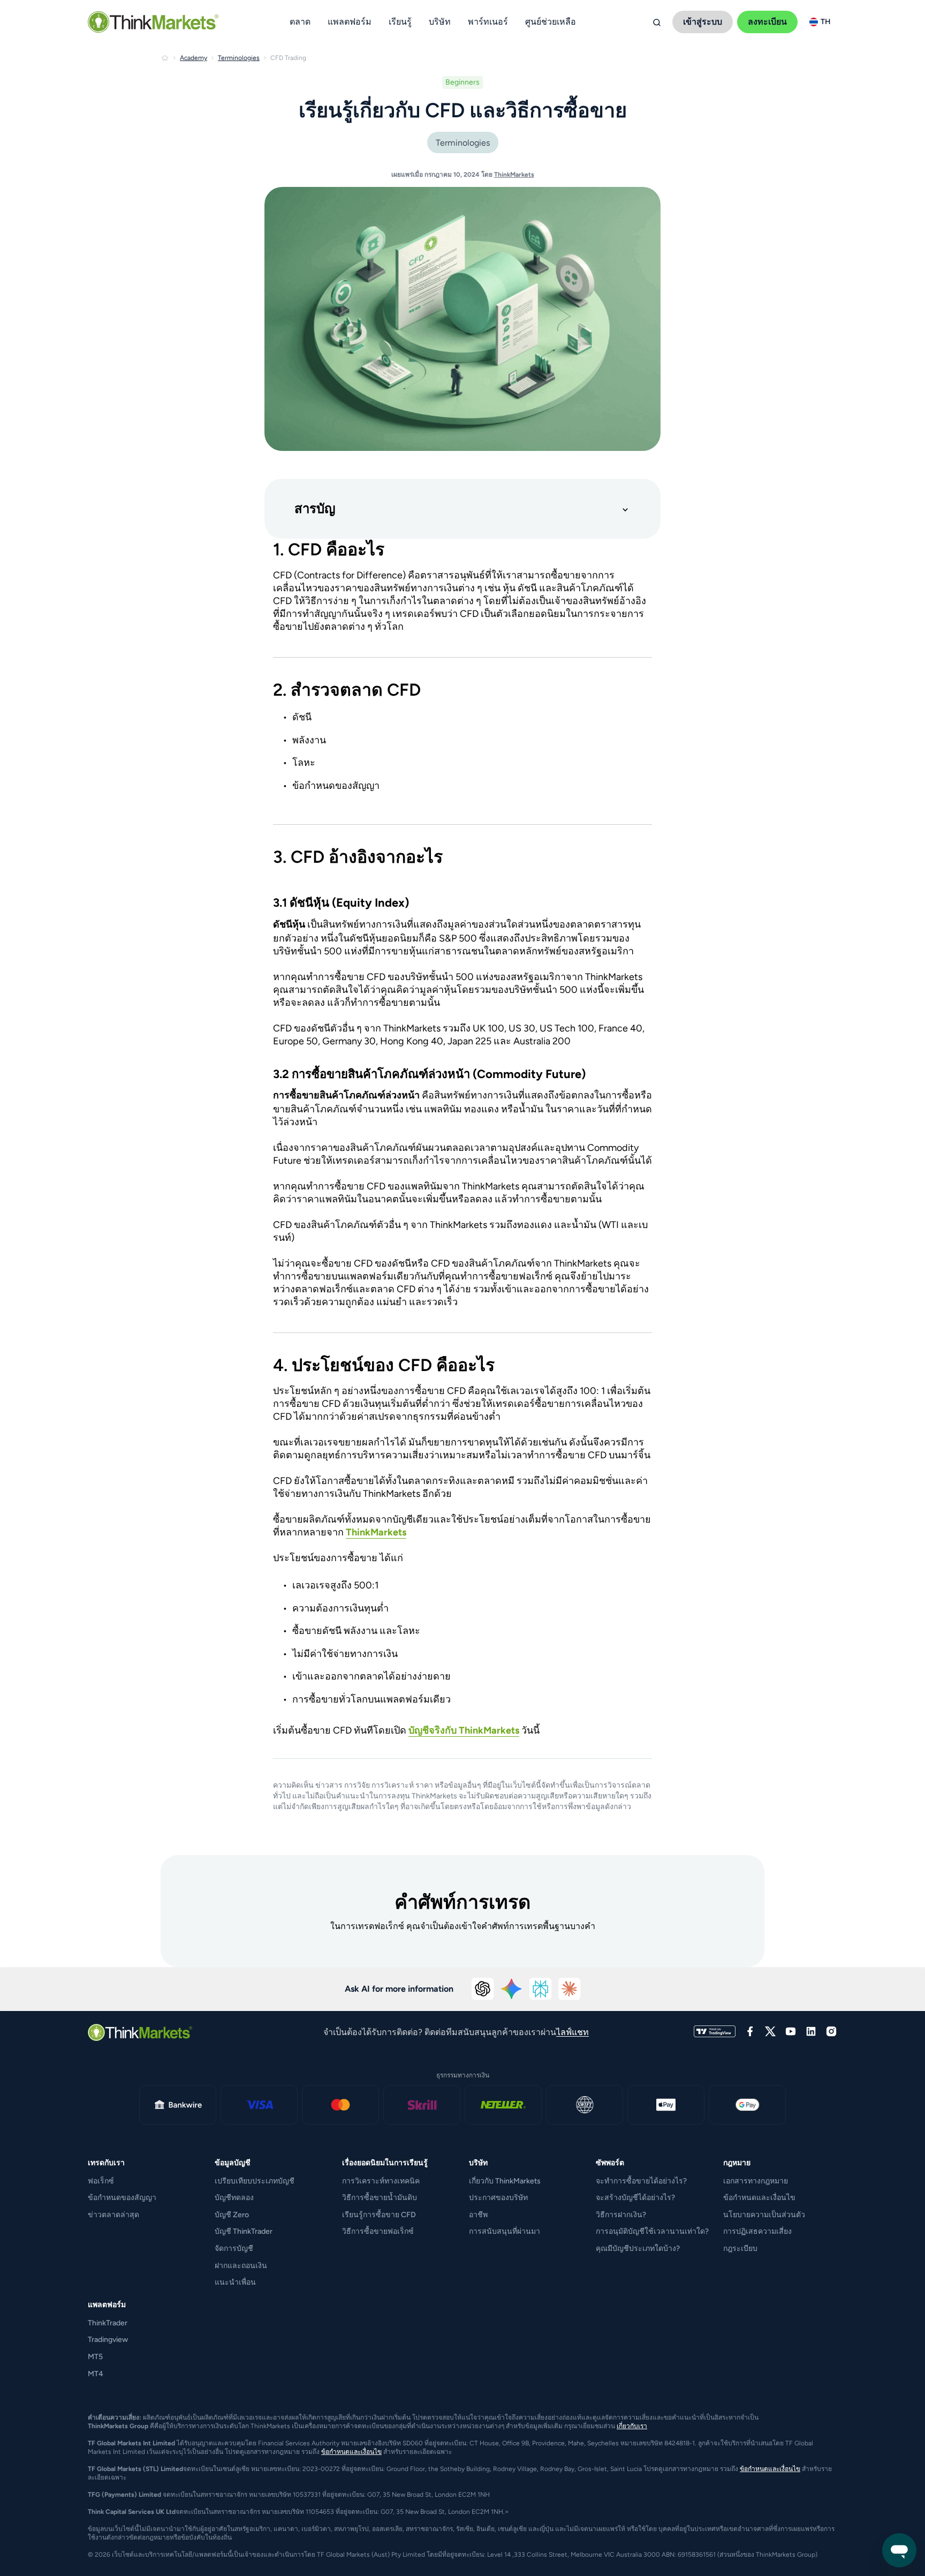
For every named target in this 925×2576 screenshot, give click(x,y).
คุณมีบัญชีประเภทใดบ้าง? (638, 2249)
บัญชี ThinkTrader (244, 2231)
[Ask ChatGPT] (483, 1989)
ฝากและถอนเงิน (241, 2266)
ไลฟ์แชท (573, 2032)
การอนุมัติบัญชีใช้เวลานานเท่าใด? (652, 2231)
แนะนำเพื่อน (235, 2282)
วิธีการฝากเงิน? (621, 2215)
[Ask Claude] (570, 1989)
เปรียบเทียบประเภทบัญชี (255, 2181)
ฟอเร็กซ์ (101, 2181)
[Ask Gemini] (512, 1989)
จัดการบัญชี (234, 2249)
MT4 (96, 2374)
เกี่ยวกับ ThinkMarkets (505, 2181)
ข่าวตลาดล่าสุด (113, 2215)
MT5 (95, 2357)
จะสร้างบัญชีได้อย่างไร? (635, 2198)
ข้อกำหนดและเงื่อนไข (759, 2198)
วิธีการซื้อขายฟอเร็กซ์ (378, 2231)
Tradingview (108, 2340)
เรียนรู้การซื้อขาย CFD (379, 2215)
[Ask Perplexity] (541, 1989)
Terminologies (463, 143)
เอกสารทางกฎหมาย (756, 2181)
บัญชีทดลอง (234, 2198)
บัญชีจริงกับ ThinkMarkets (464, 1730)
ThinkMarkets (514, 175)
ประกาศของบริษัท (498, 2198)
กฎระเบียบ (740, 2249)
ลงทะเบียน (767, 22)
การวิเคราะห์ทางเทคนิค (381, 2181)
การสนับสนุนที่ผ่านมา (505, 2231)
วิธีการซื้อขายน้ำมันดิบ (380, 2198)
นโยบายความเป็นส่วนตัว (764, 2215)
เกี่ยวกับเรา (632, 2426)
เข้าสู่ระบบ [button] (703, 22)
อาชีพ (478, 2215)
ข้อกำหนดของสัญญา (122, 2198)
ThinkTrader (108, 2323)
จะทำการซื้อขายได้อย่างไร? (641, 2181)
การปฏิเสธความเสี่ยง (757, 2231)
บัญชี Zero (232, 2215)
